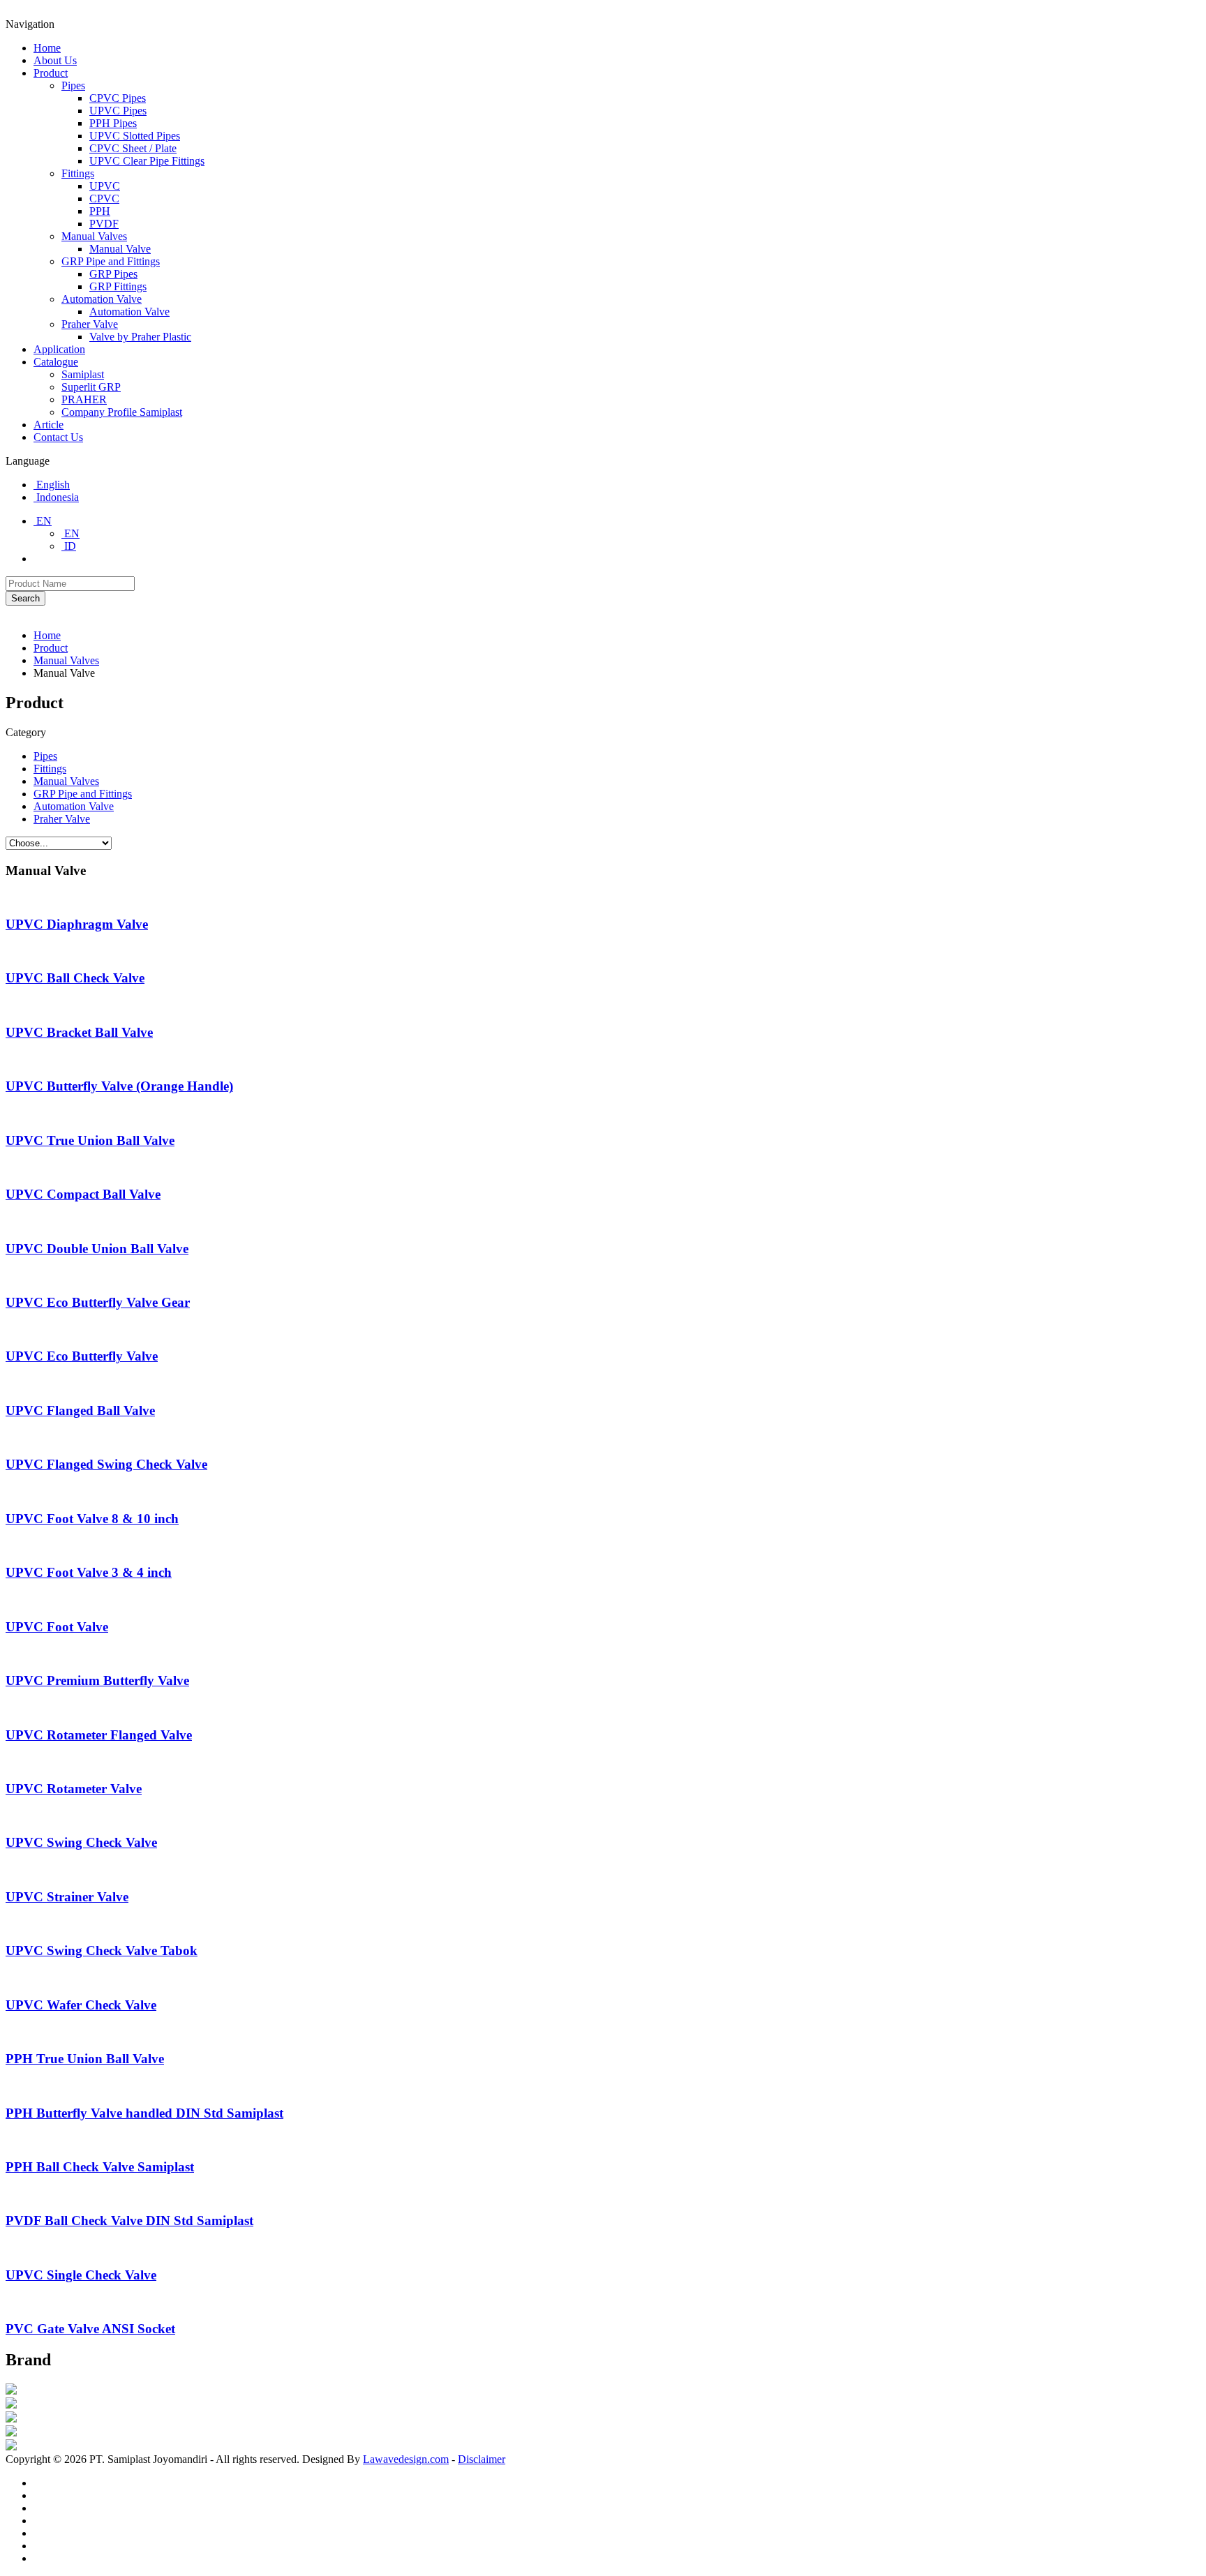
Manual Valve (120, 249)
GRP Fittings (118, 286)
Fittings (78, 173)
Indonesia (56, 497)
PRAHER (84, 399)
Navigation (30, 24)
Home (47, 48)
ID (69, 546)
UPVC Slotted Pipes (135, 136)
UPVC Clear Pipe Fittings (147, 161)
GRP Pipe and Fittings (111, 261)
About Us (55, 60)
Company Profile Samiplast (122, 412)
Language (28, 461)
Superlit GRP (91, 387)
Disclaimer (482, 2459)
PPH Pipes (113, 123)
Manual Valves (94, 236)
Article (49, 425)
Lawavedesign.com (406, 2459)
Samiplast (83, 374)
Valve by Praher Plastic (140, 337)
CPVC (104, 199)
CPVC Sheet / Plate (133, 148)
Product (51, 73)
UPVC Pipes (118, 111)
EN (43, 521)
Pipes (73, 85)
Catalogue (56, 362)
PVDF (104, 224)
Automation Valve (102, 299)
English (52, 485)
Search (25, 598)
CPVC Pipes (118, 98)
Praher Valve (90, 324)
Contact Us (58, 437)
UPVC (105, 186)
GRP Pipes (113, 274)
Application (59, 349)
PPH (100, 211)
